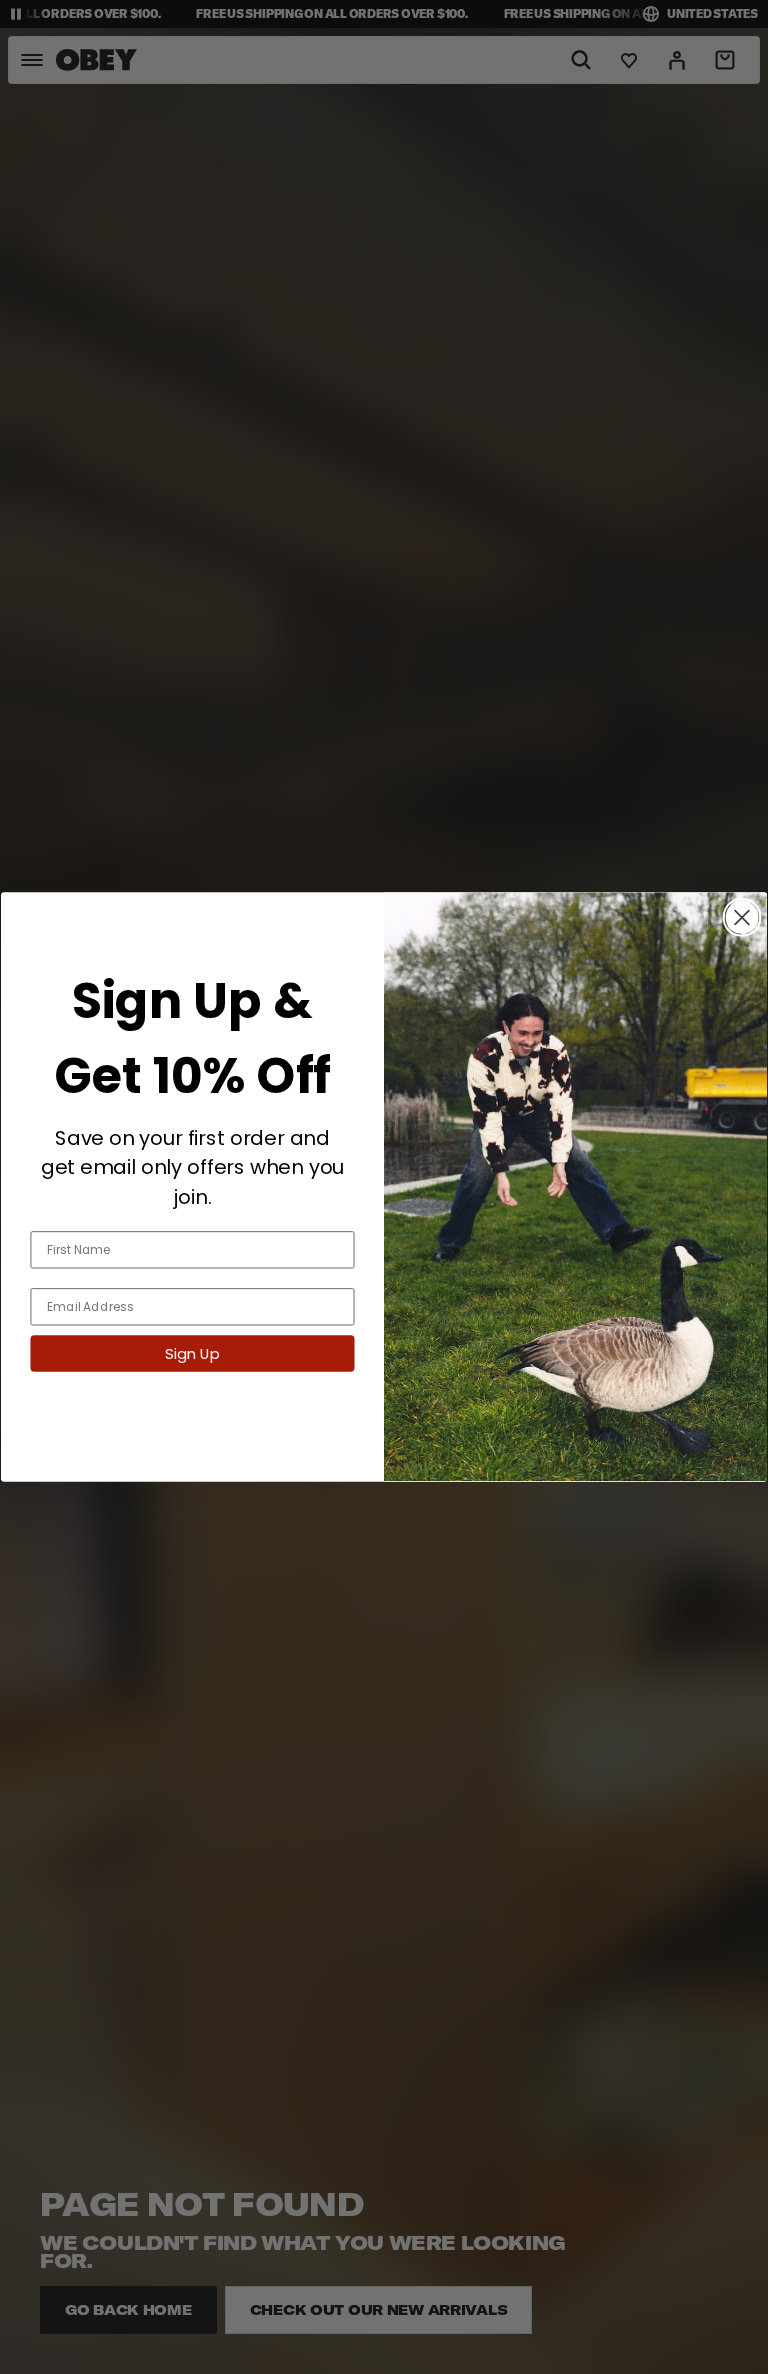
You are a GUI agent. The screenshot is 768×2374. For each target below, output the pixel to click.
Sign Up (192, 1353)
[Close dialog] (742, 917)
